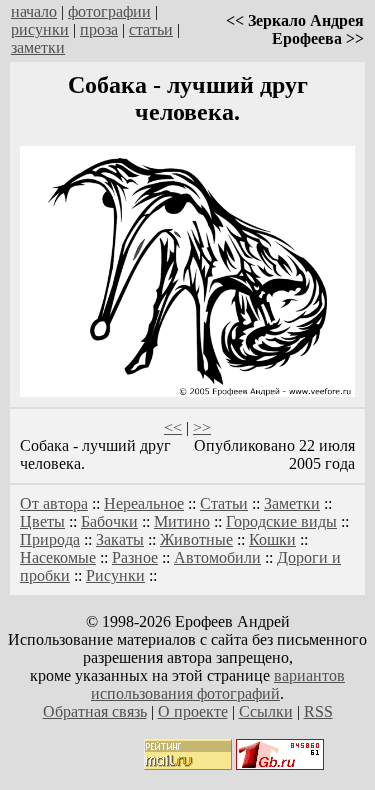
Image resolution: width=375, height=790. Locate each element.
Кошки (272, 539)
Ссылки (266, 711)
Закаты (120, 539)
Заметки (292, 503)
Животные (196, 539)
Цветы (42, 521)
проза (99, 29)
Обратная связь (95, 711)
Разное (135, 557)
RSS (318, 711)
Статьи (224, 503)
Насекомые (58, 557)
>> (202, 427)
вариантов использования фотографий (218, 684)
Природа (50, 539)
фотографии (109, 11)
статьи (151, 29)
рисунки (40, 29)
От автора (54, 503)
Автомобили (217, 557)
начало (34, 11)
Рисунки (115, 575)
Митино (182, 521)
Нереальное (144, 503)
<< (173, 427)
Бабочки (109, 521)
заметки (38, 47)
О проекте (193, 711)
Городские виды (281, 521)
